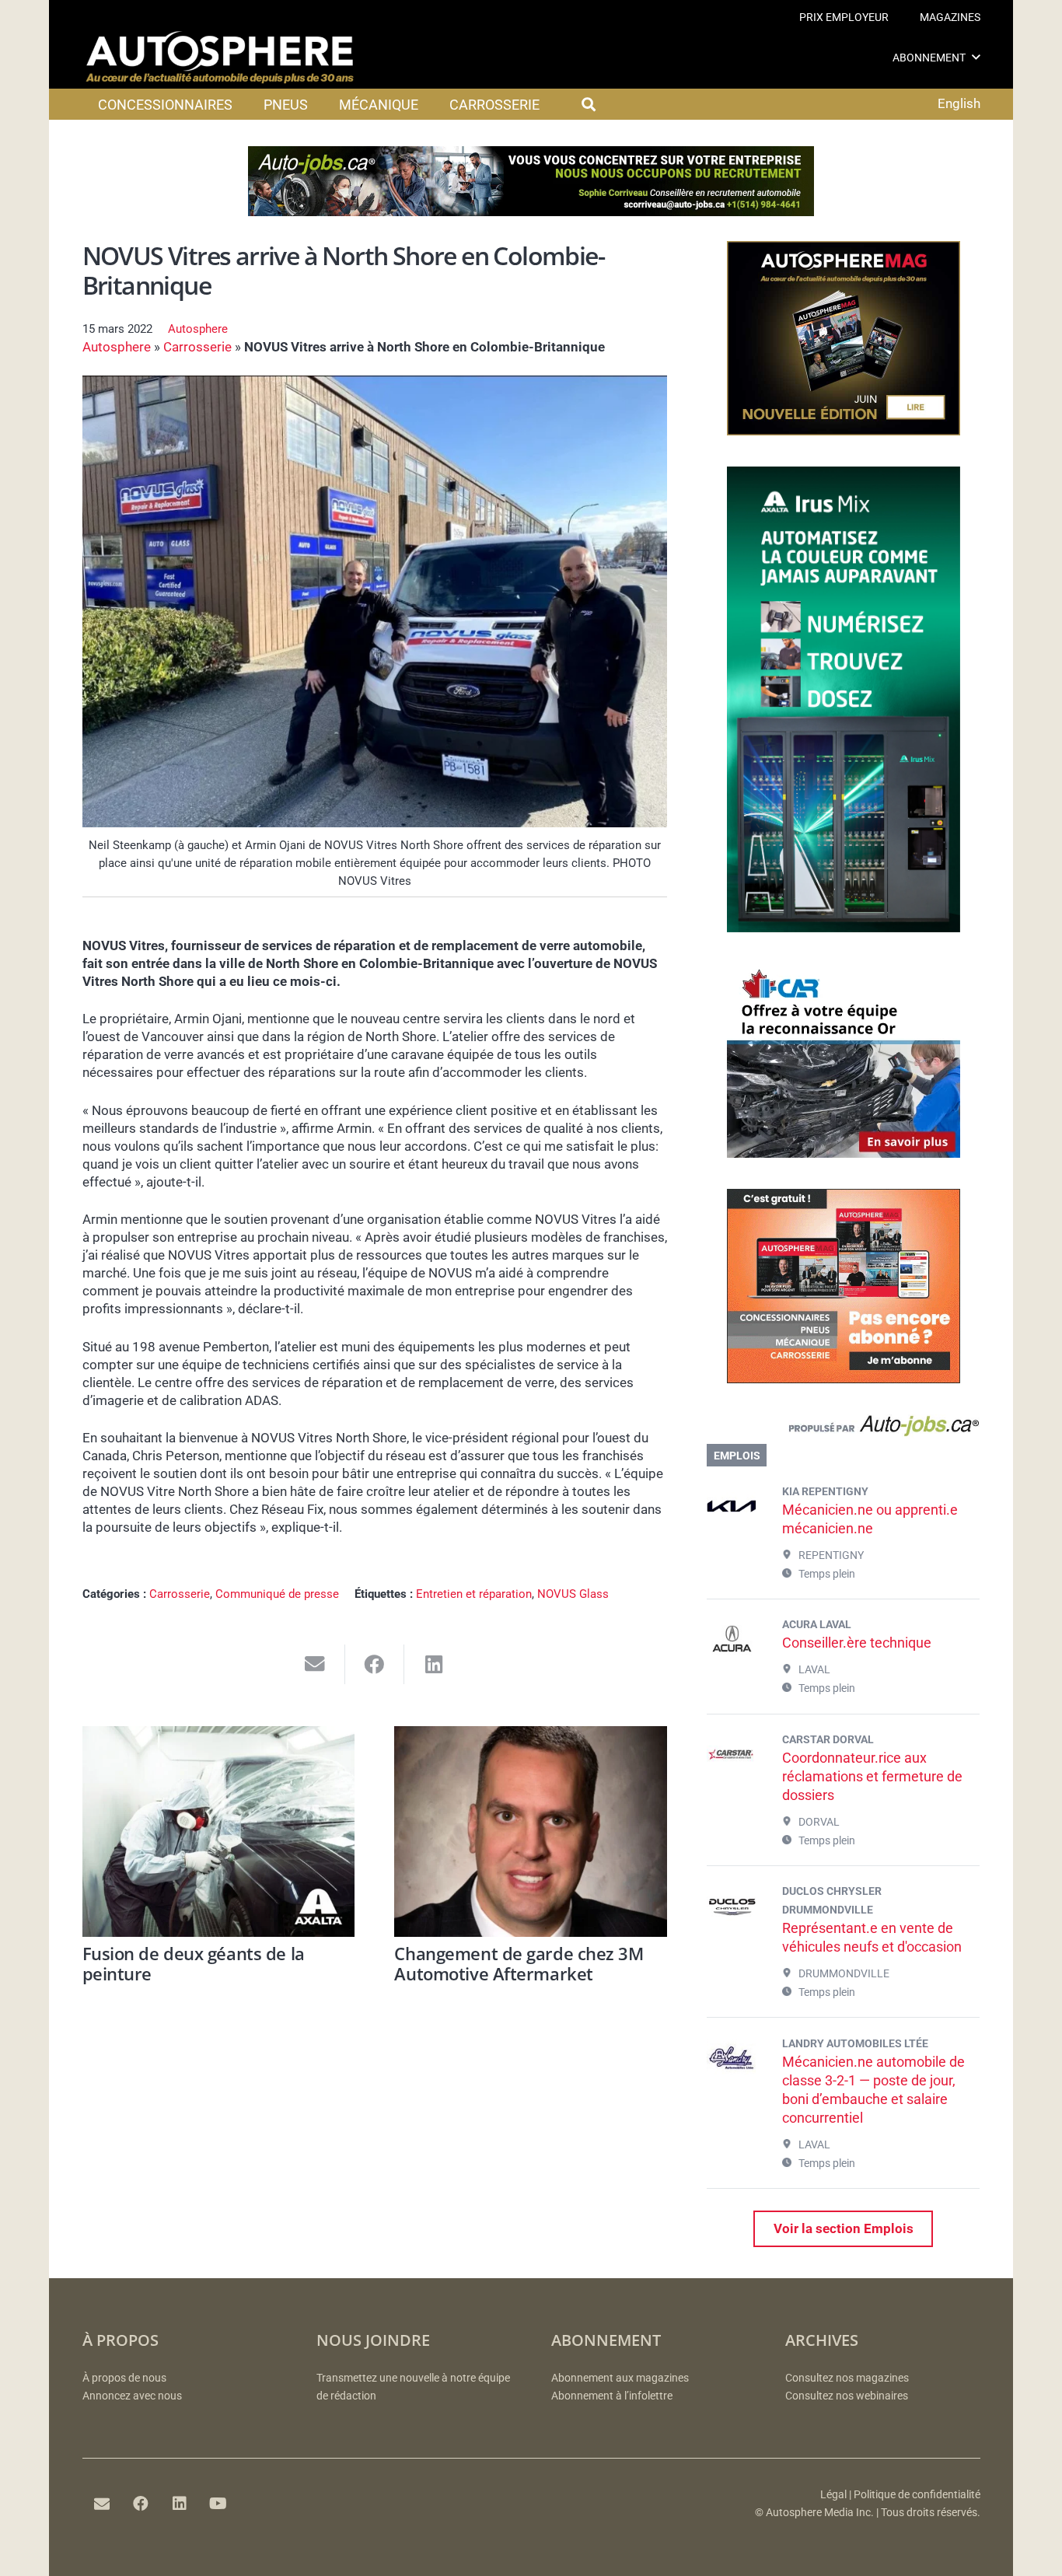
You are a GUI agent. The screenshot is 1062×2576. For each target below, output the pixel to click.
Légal (833, 2495)
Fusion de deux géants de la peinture (194, 1963)
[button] (976, 57)
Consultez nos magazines (847, 2378)
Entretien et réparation (474, 1594)
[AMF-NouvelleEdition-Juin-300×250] (844, 431)
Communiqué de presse (277, 1594)
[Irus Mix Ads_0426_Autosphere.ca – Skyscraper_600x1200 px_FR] (844, 928)
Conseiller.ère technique (857, 1643)
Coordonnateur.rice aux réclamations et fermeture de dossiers (872, 1776)
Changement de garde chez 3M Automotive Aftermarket (519, 1963)
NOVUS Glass (573, 1594)
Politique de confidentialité (917, 2495)
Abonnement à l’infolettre (612, 2396)
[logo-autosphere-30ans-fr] (220, 58)
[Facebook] (141, 2504)
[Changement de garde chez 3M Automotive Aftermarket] (531, 1832)
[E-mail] (102, 2504)
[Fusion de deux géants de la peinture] (219, 1832)
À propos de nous (124, 2378)
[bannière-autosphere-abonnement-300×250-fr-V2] (844, 1379)
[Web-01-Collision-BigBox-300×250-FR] (844, 1153)
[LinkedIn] (180, 2504)
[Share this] (375, 1664)
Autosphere (198, 329)
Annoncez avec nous (132, 2396)
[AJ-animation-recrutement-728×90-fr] (531, 211)
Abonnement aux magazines (620, 2378)
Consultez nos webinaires (847, 2396)
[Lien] (843, 1429)
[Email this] (315, 1664)
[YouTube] (218, 2504)
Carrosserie (197, 347)
